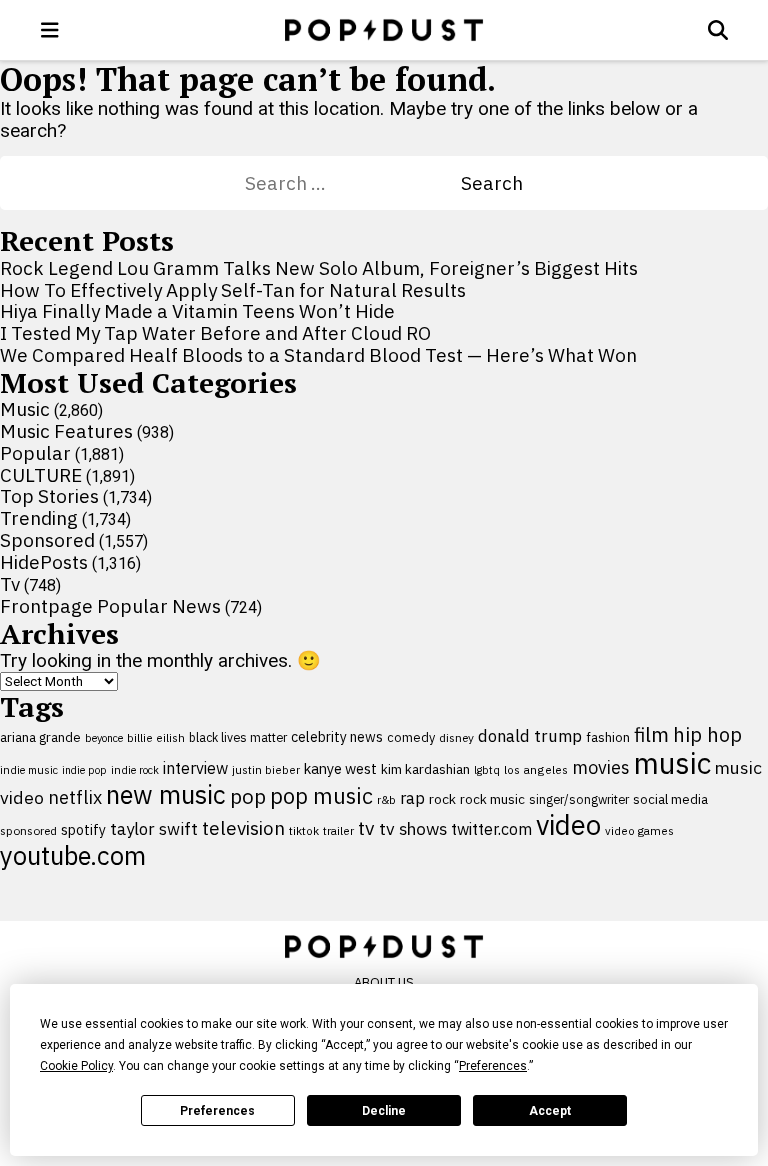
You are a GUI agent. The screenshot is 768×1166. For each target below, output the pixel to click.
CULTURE (41, 475)
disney (456, 737)
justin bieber (266, 770)
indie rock (135, 770)
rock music (492, 799)
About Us (384, 982)
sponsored (28, 830)
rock (442, 799)
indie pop (84, 770)
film (651, 734)
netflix (75, 797)
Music (25, 409)
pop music (321, 796)
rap (412, 798)
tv (366, 827)
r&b (386, 799)
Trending (39, 518)
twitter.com (491, 829)
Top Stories (49, 496)
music (672, 763)
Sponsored (47, 540)
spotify (83, 829)
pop (248, 796)
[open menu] (50, 30)
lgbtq (487, 770)
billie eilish (156, 737)
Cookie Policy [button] (76, 1066)
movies (601, 767)
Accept (550, 1111)
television (243, 828)
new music (166, 794)
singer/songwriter (579, 799)
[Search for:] (353, 183)
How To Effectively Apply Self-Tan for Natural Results (233, 290)
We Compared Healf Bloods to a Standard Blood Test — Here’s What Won (318, 355)
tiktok (304, 830)
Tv (10, 584)
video (568, 825)
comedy (411, 737)
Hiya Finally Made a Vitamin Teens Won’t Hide (197, 311)
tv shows (413, 828)
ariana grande (40, 737)
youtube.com (73, 855)
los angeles (536, 769)
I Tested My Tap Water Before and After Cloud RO (215, 333)
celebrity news (337, 737)
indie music (29, 770)
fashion (608, 737)
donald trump (530, 736)
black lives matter (238, 737)
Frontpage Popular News (110, 606)
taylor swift (154, 829)
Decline (384, 1111)
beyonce (104, 738)
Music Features (66, 431)
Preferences (217, 1111)
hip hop (707, 734)
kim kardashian (425, 769)
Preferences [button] (493, 1066)
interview (195, 768)
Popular (35, 453)
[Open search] (718, 30)
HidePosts (44, 562)
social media (670, 799)
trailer (338, 830)
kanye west (340, 768)
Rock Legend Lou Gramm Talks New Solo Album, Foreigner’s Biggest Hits (319, 268)
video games (639, 830)
